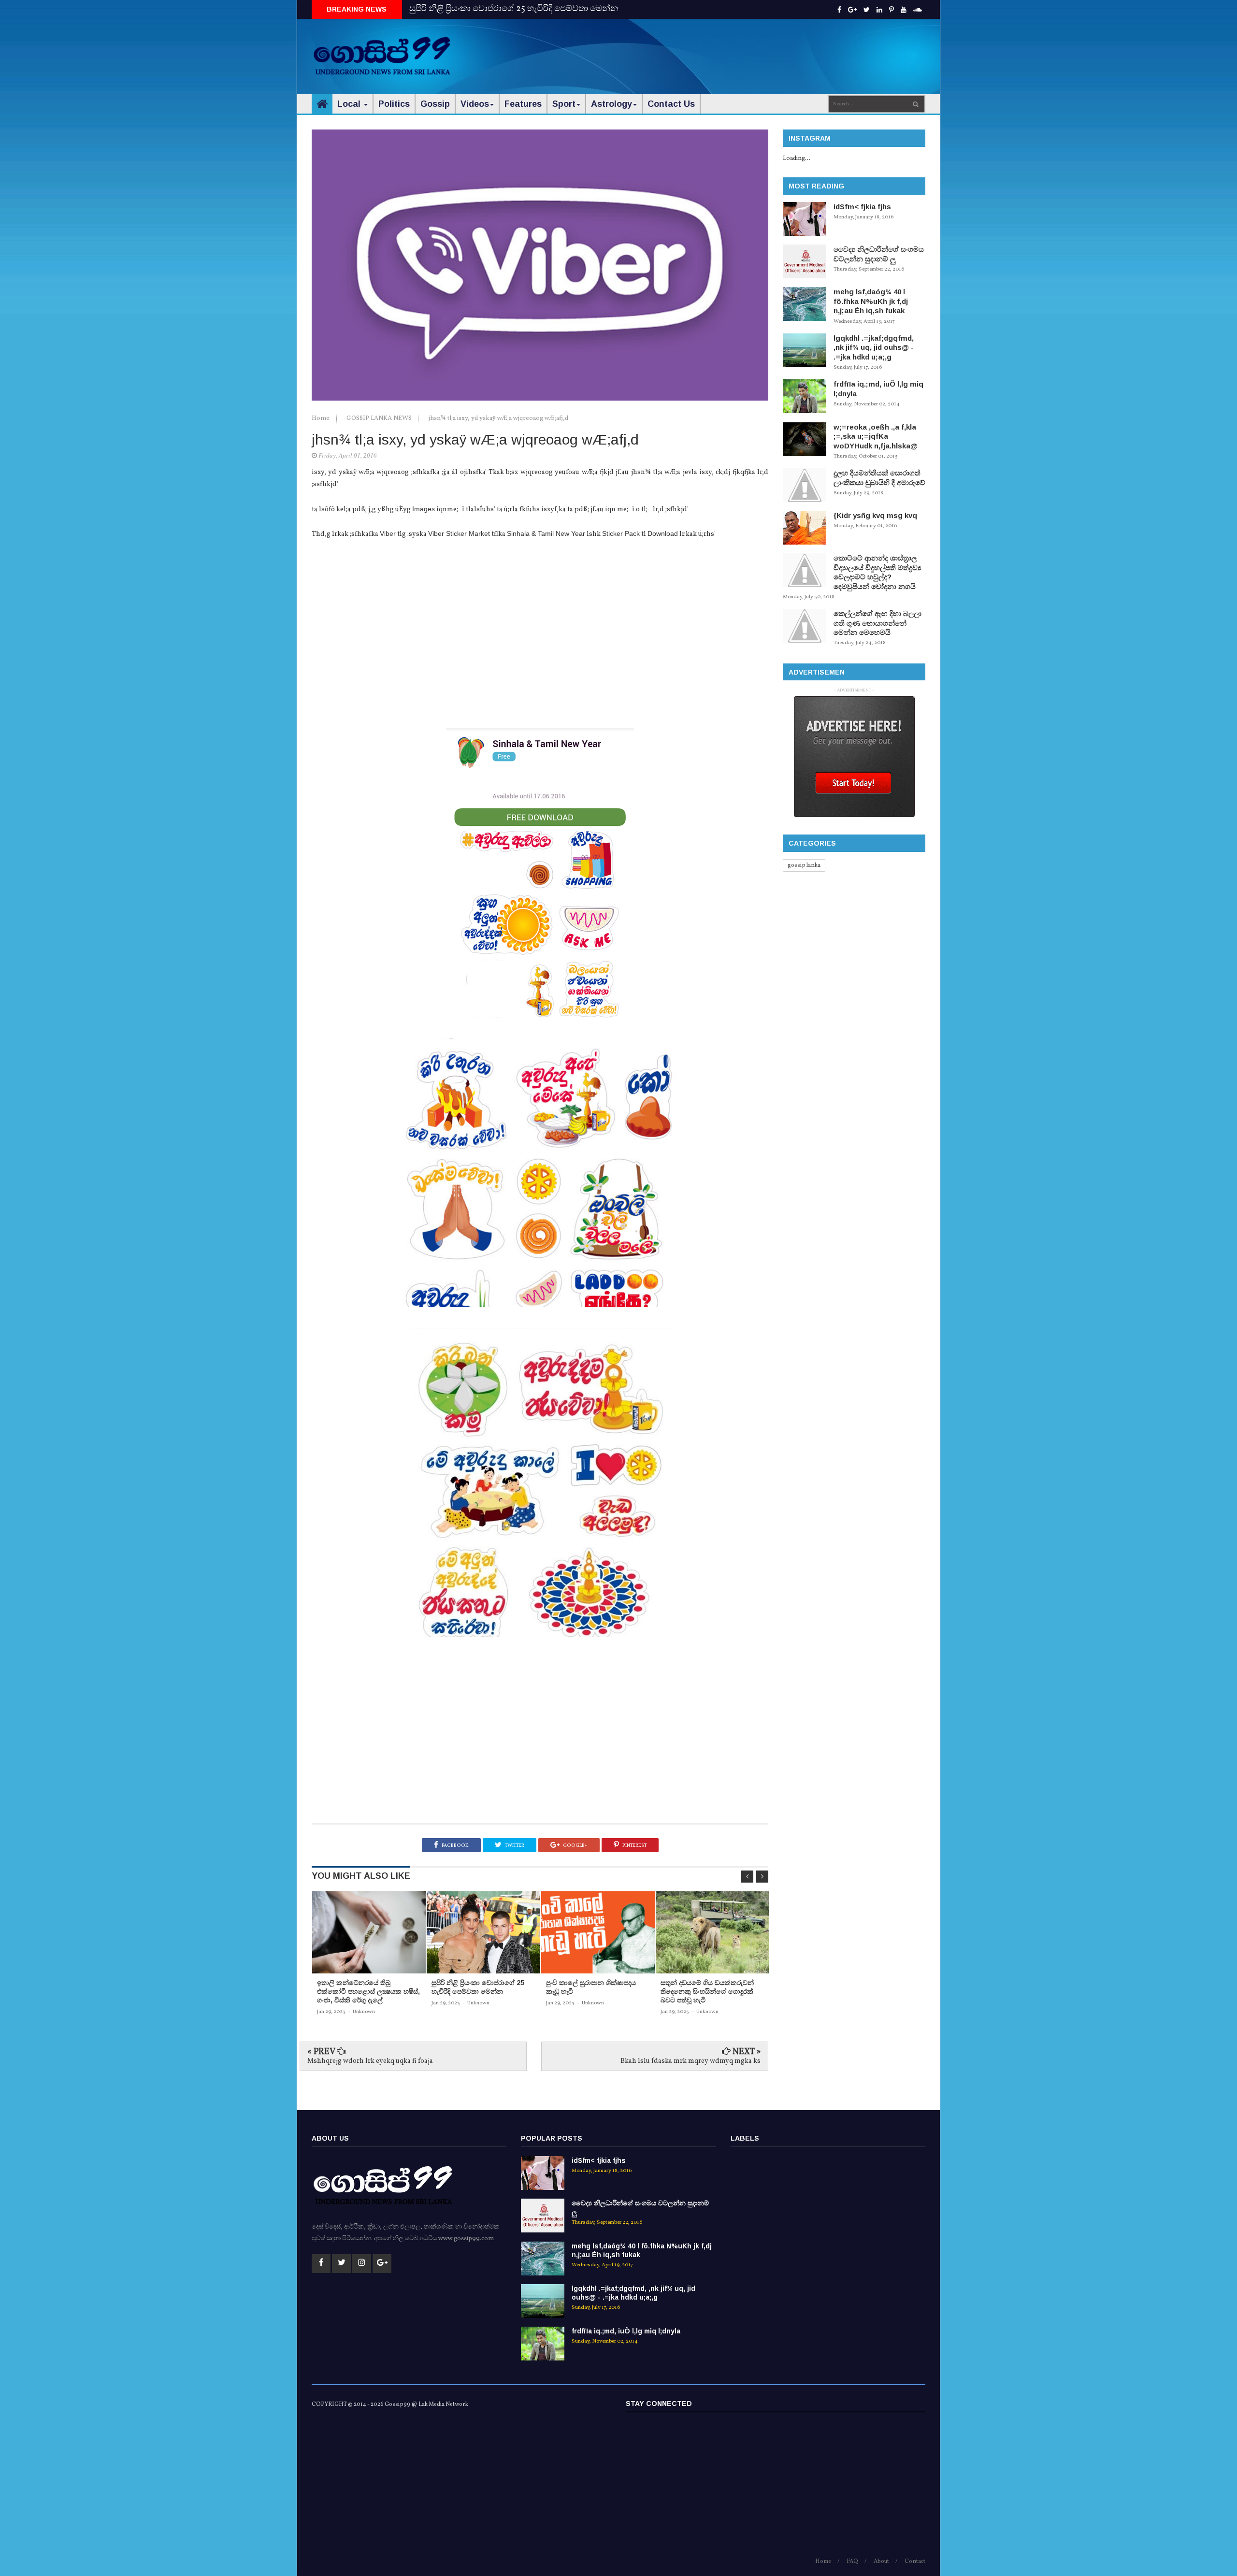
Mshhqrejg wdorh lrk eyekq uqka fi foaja (370, 2061)
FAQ (852, 2562)
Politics (394, 104)
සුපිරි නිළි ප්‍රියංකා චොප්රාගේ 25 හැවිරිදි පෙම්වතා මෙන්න (514, 9)
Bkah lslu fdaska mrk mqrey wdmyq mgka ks (690, 2061)
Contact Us (671, 104)
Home (321, 418)
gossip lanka (804, 865)
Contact (915, 2562)
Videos (475, 104)
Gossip (435, 104)
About (881, 2562)
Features (523, 104)
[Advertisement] (749, 48)
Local (350, 104)
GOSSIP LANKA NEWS (380, 418)
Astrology (611, 104)
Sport (564, 104)
